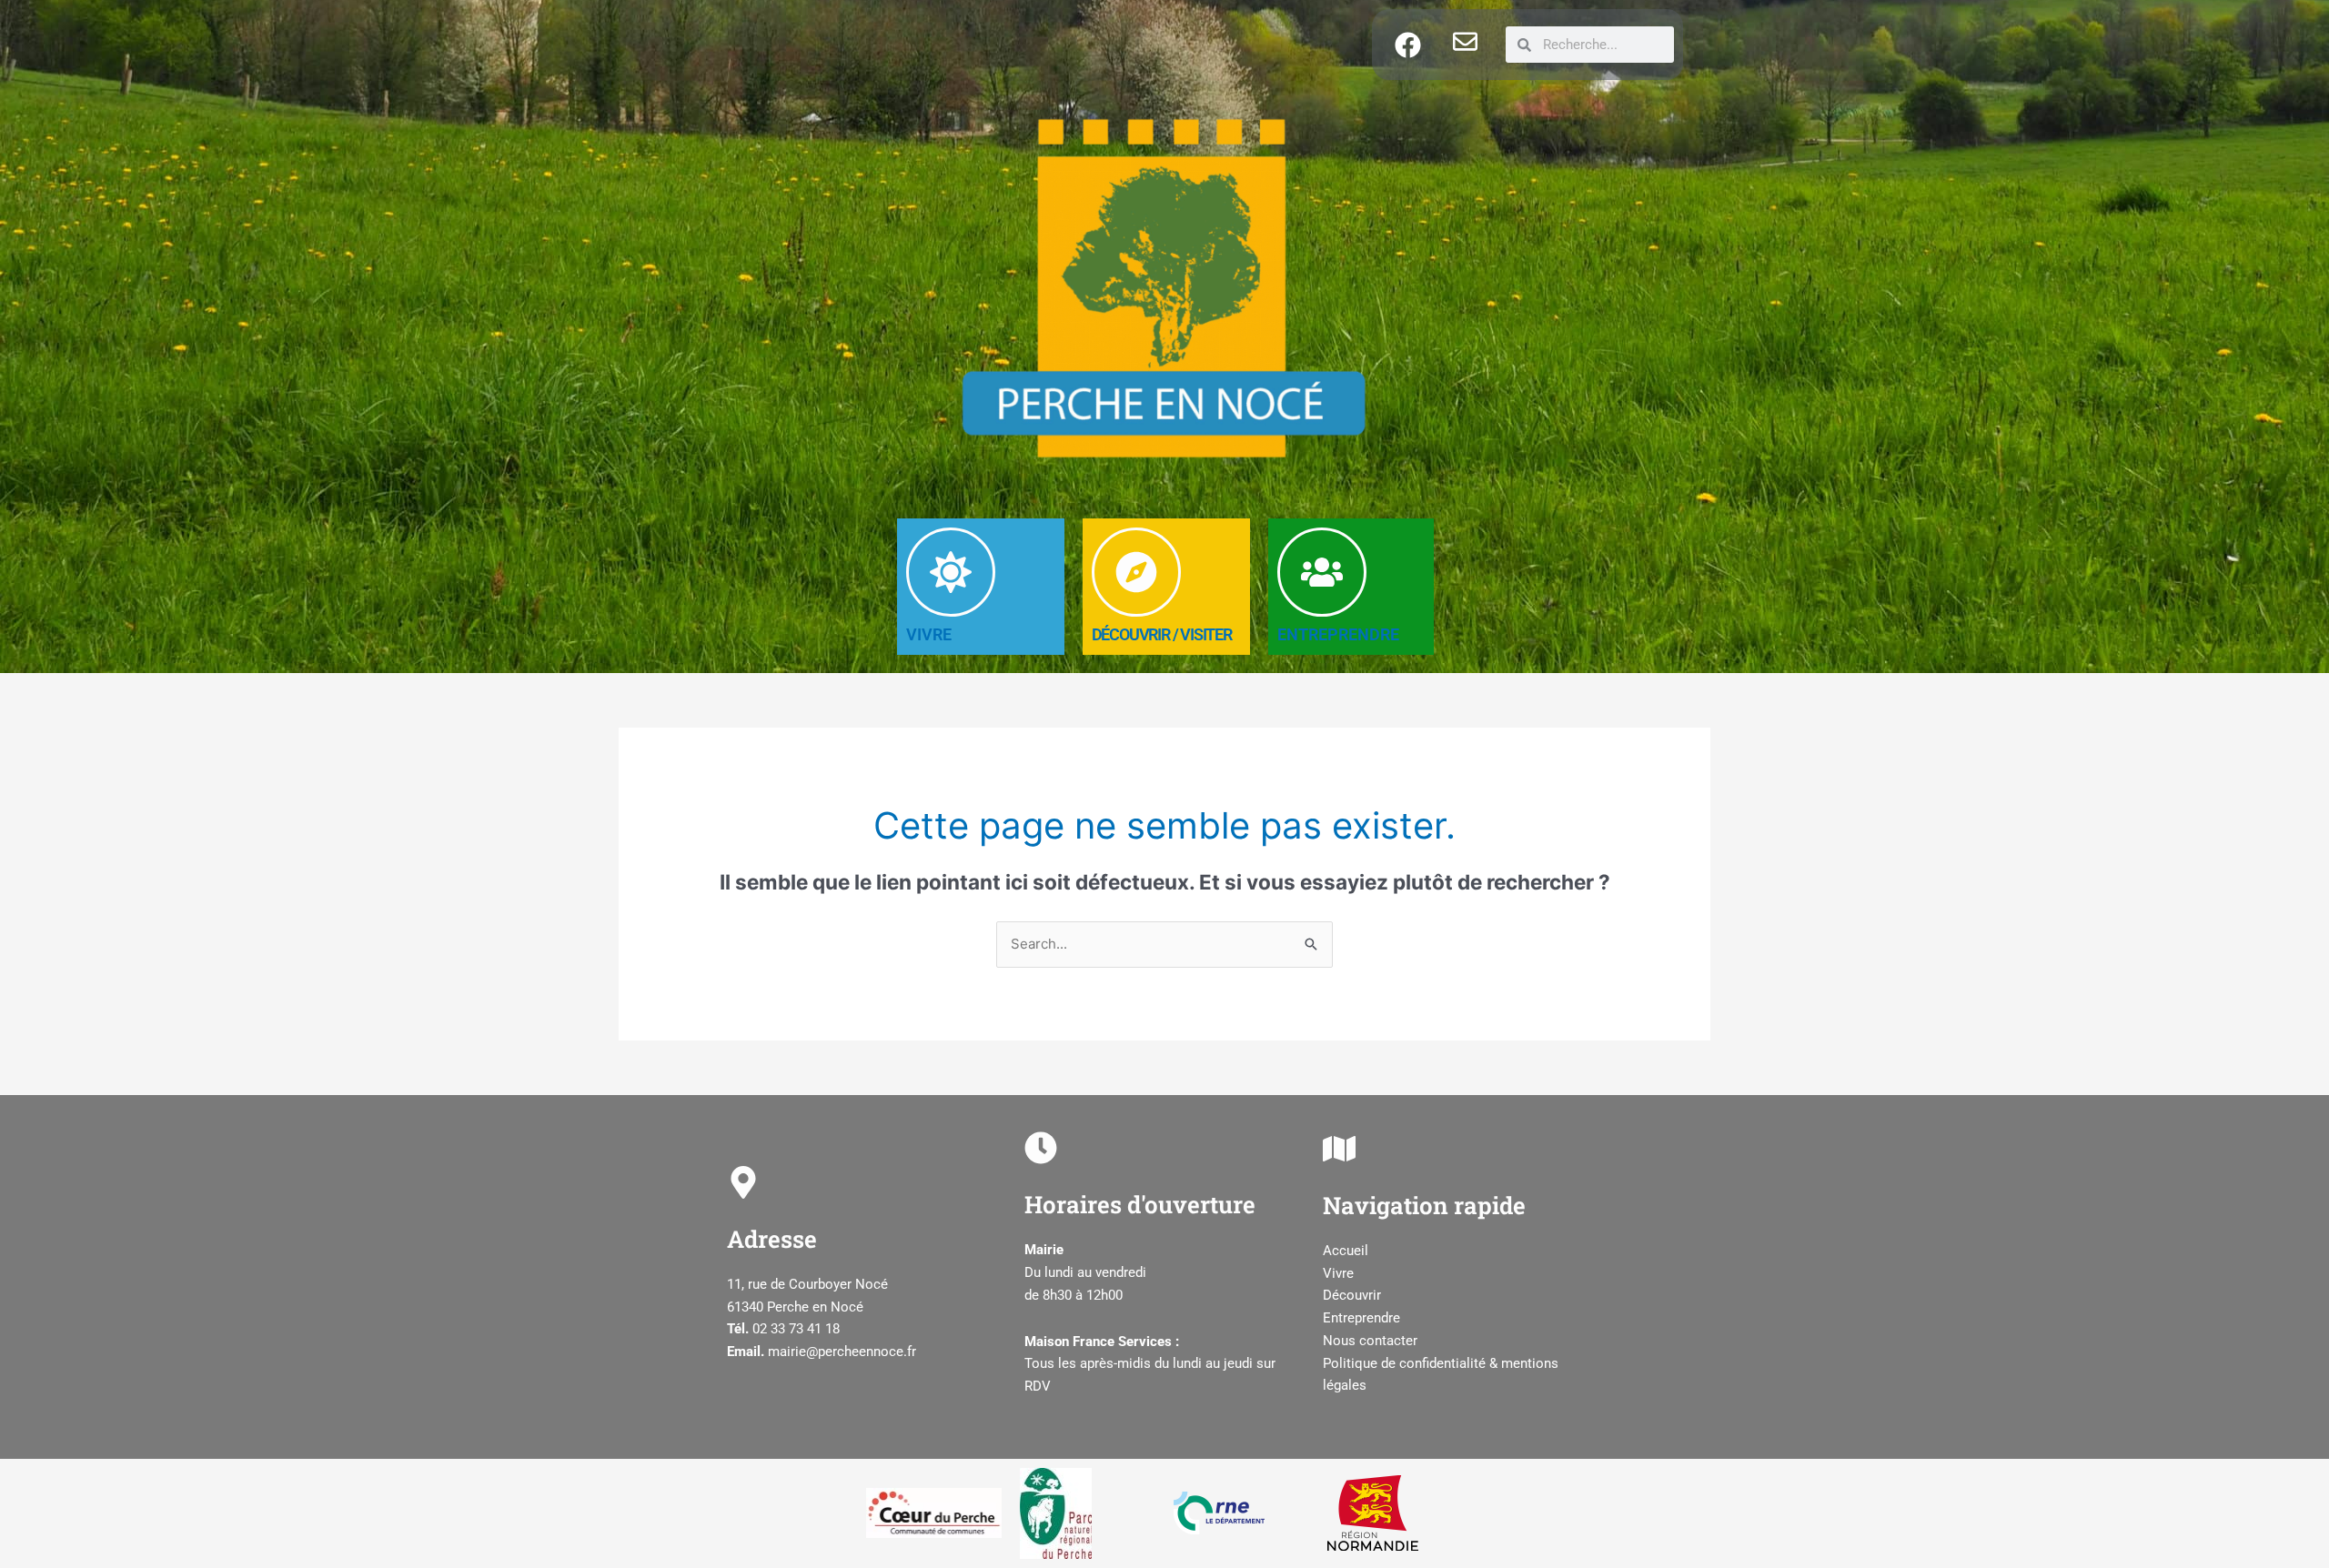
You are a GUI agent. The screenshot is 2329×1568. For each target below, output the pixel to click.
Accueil (1346, 1251)
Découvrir (1352, 1295)
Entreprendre (1361, 1318)
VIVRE (929, 634)
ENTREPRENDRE (1338, 634)
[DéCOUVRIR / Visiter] (1136, 572)
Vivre (1338, 1273)
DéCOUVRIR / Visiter (1162, 634)
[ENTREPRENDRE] (1322, 572)
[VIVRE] (951, 572)
